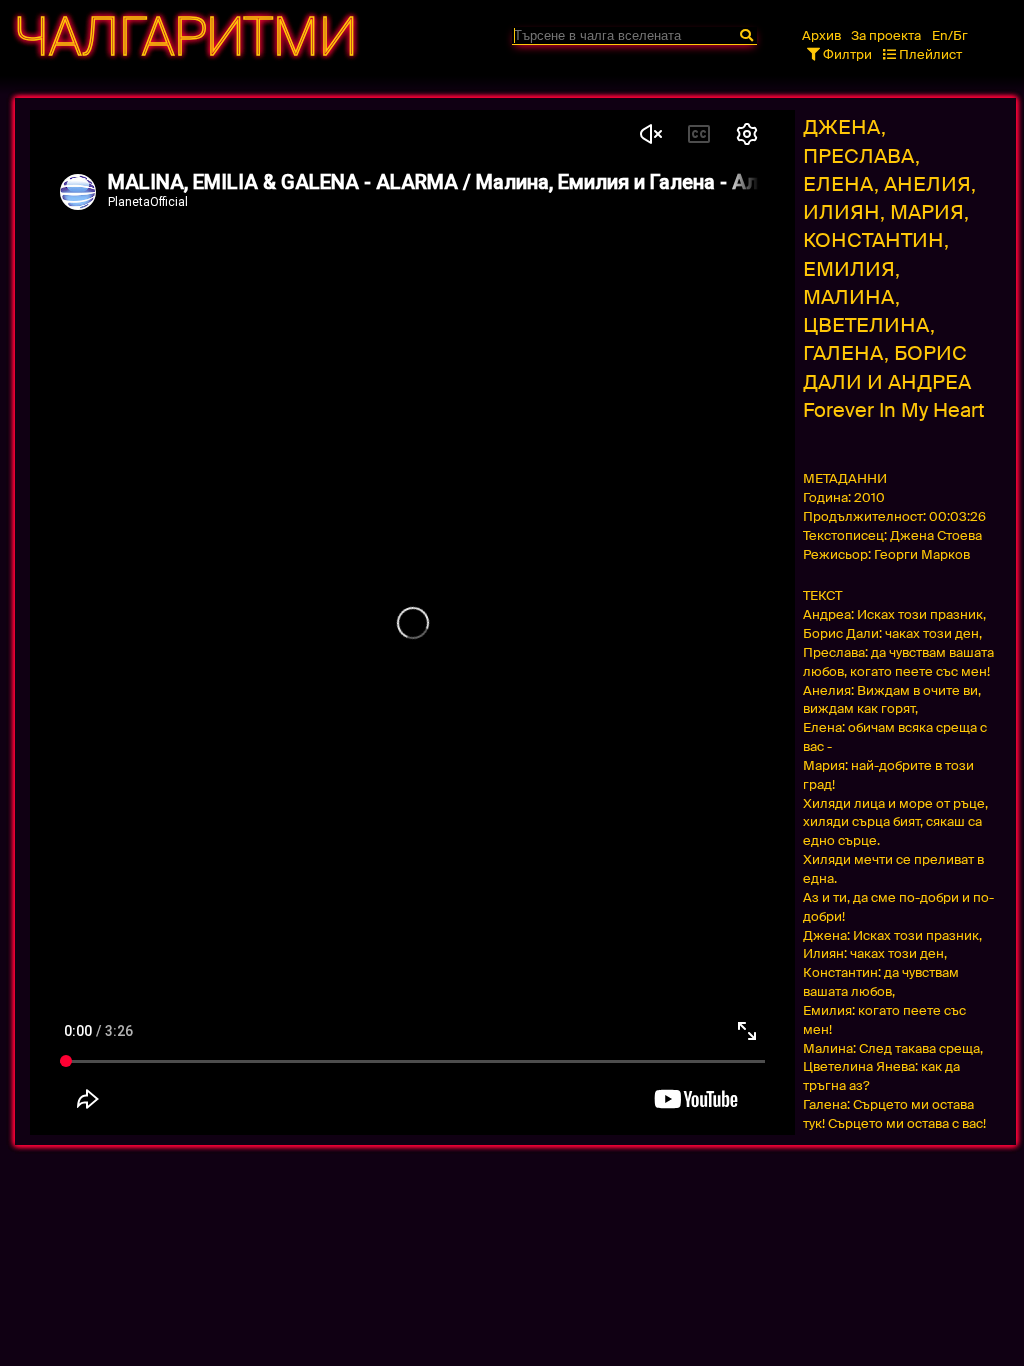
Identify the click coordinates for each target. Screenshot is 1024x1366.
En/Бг (950, 35)
